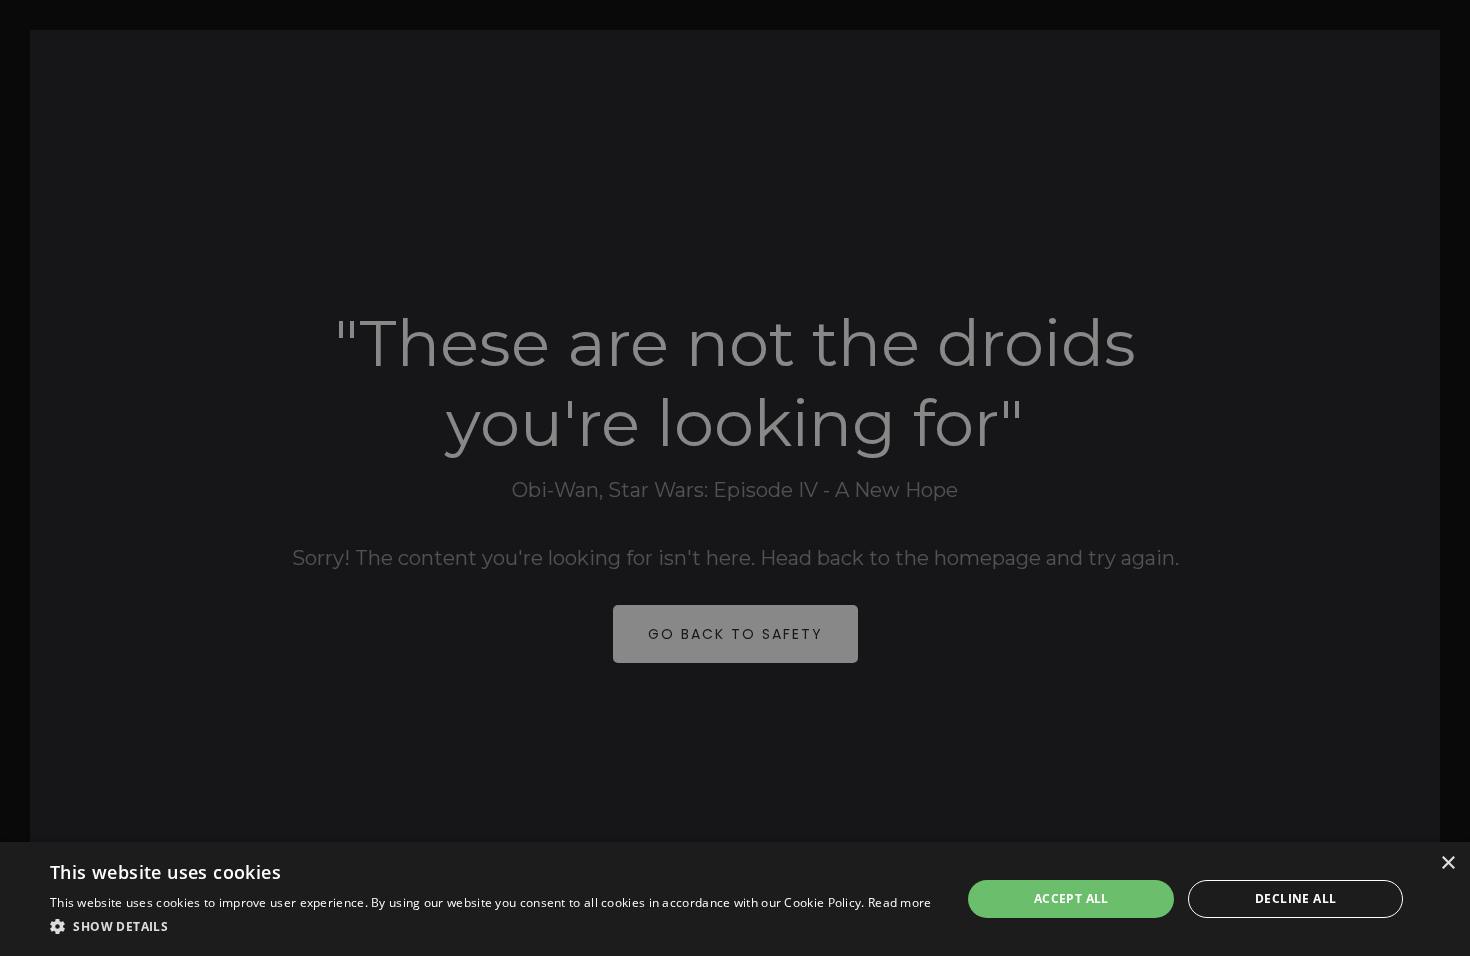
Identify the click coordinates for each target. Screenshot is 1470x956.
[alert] (735, 478)
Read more (900, 902)
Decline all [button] (1295, 898)
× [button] (1447, 863)
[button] (491, 927)
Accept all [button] (1071, 898)
